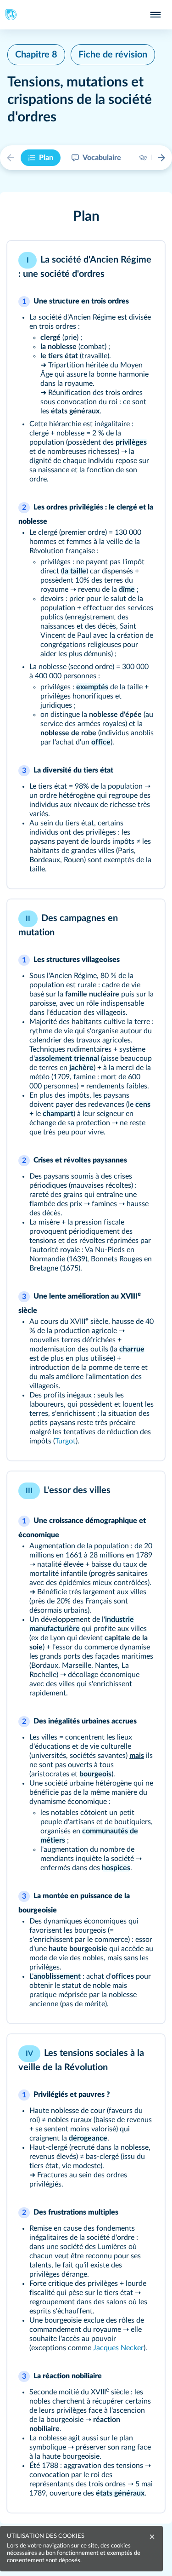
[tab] (41, 158)
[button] (86, 217)
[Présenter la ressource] (145, 260)
